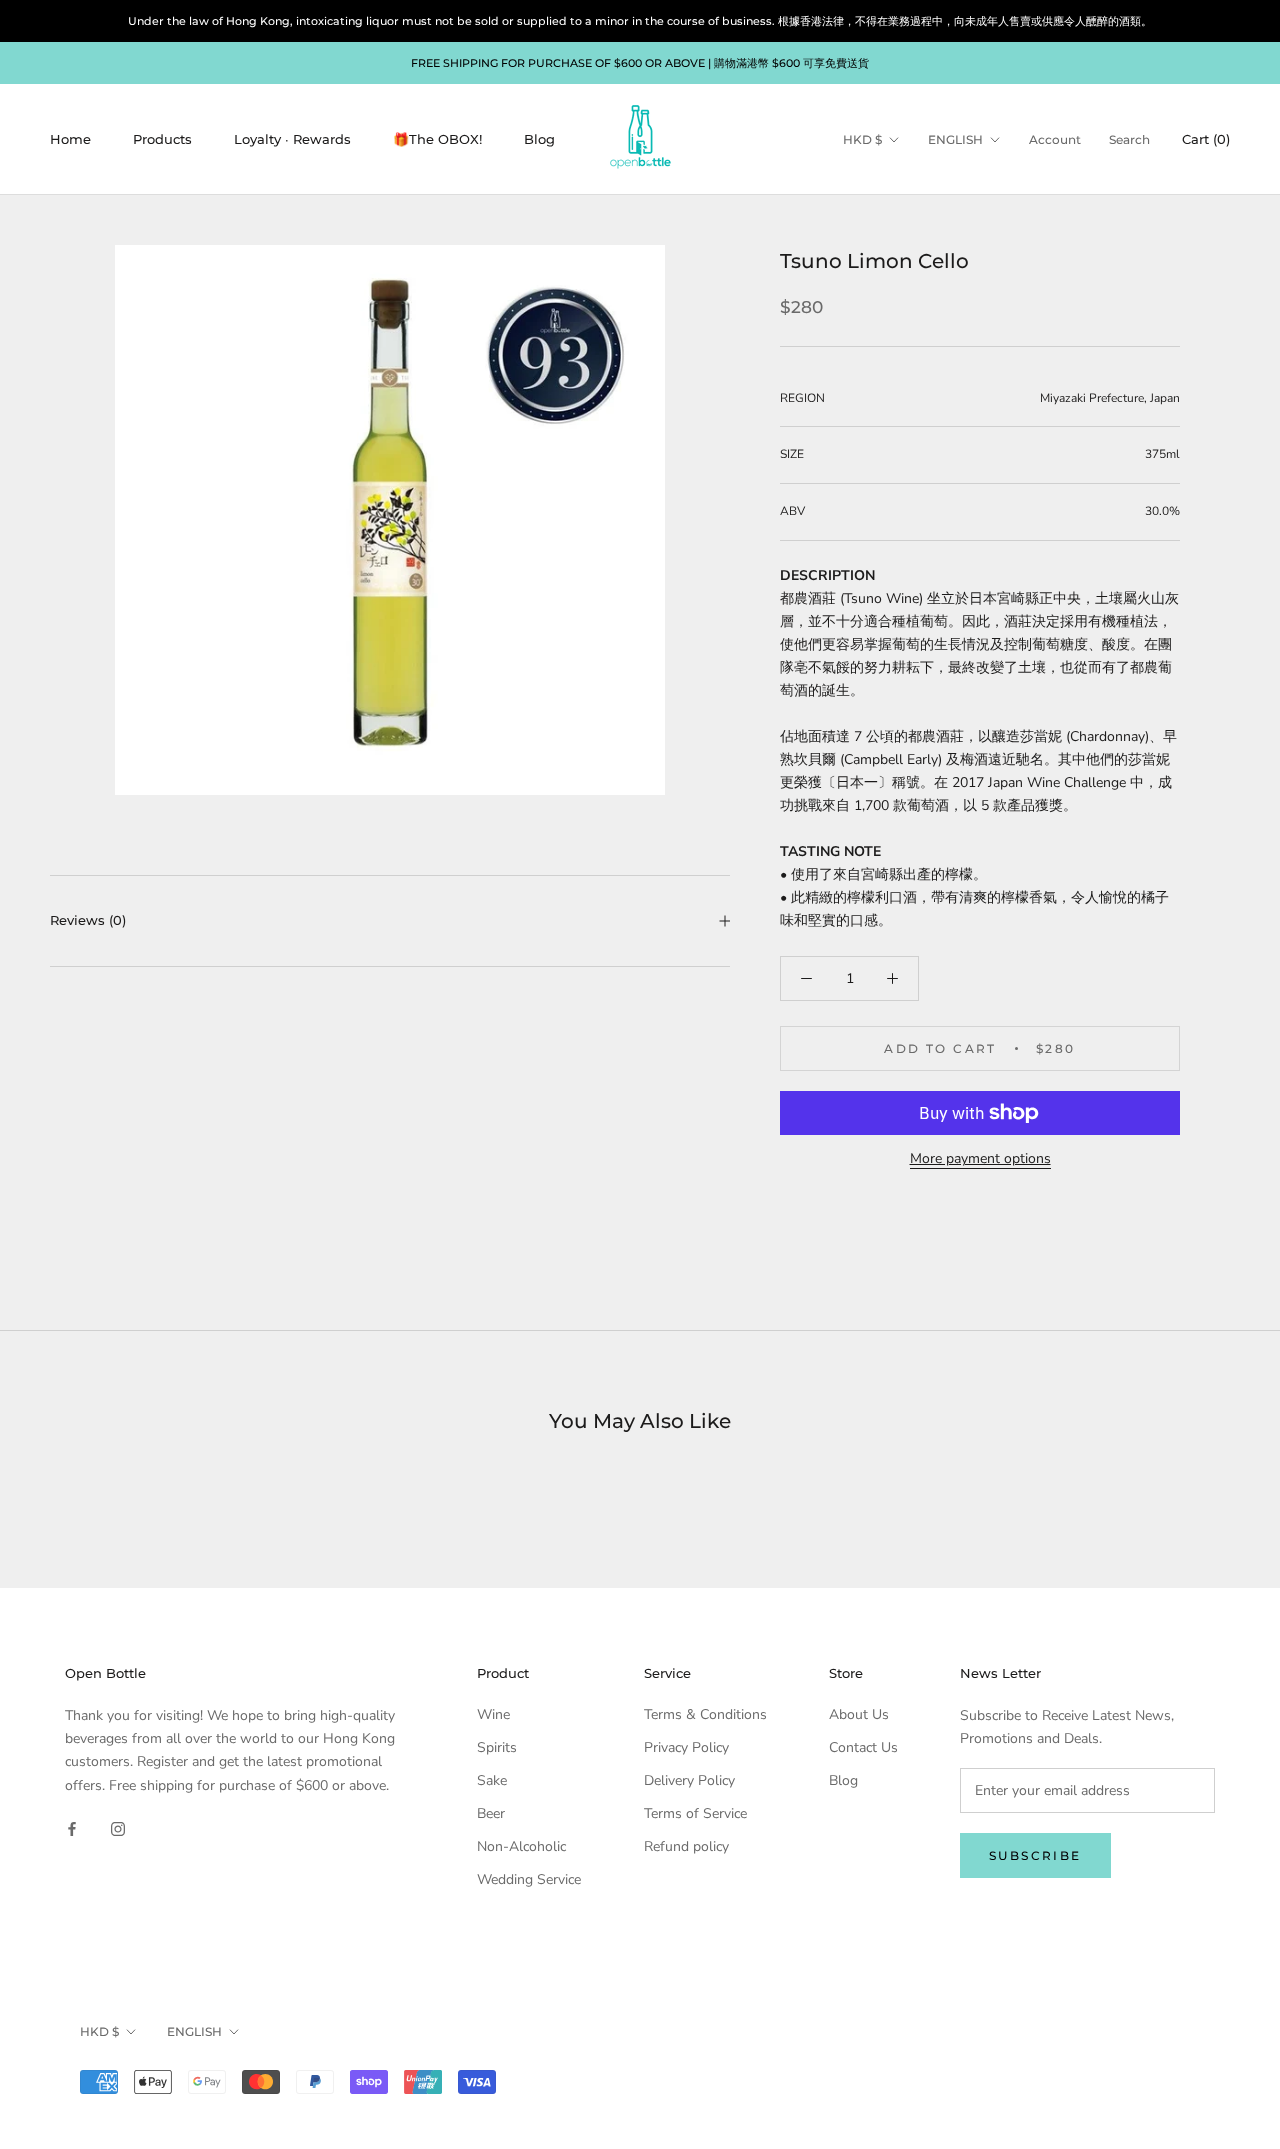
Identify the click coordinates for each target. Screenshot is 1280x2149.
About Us (859, 1714)
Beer (491, 1813)
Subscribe (1035, 1855)
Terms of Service (695, 1813)
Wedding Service (529, 1879)
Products (162, 139)
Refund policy (686, 1846)
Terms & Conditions (705, 1714)
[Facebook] (72, 1828)
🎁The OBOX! (437, 139)
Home (70, 139)
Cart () (1206, 139)
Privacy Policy (686, 1747)
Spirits (497, 1747)
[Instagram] (118, 1828)
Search (1129, 139)
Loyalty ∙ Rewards (292, 139)
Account (1055, 139)
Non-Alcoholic (521, 1846)
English (955, 139)
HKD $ (862, 139)
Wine (493, 1714)
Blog (539, 139)
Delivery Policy (689, 1780)
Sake (492, 1780)
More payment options (980, 1158)
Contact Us (863, 1747)
